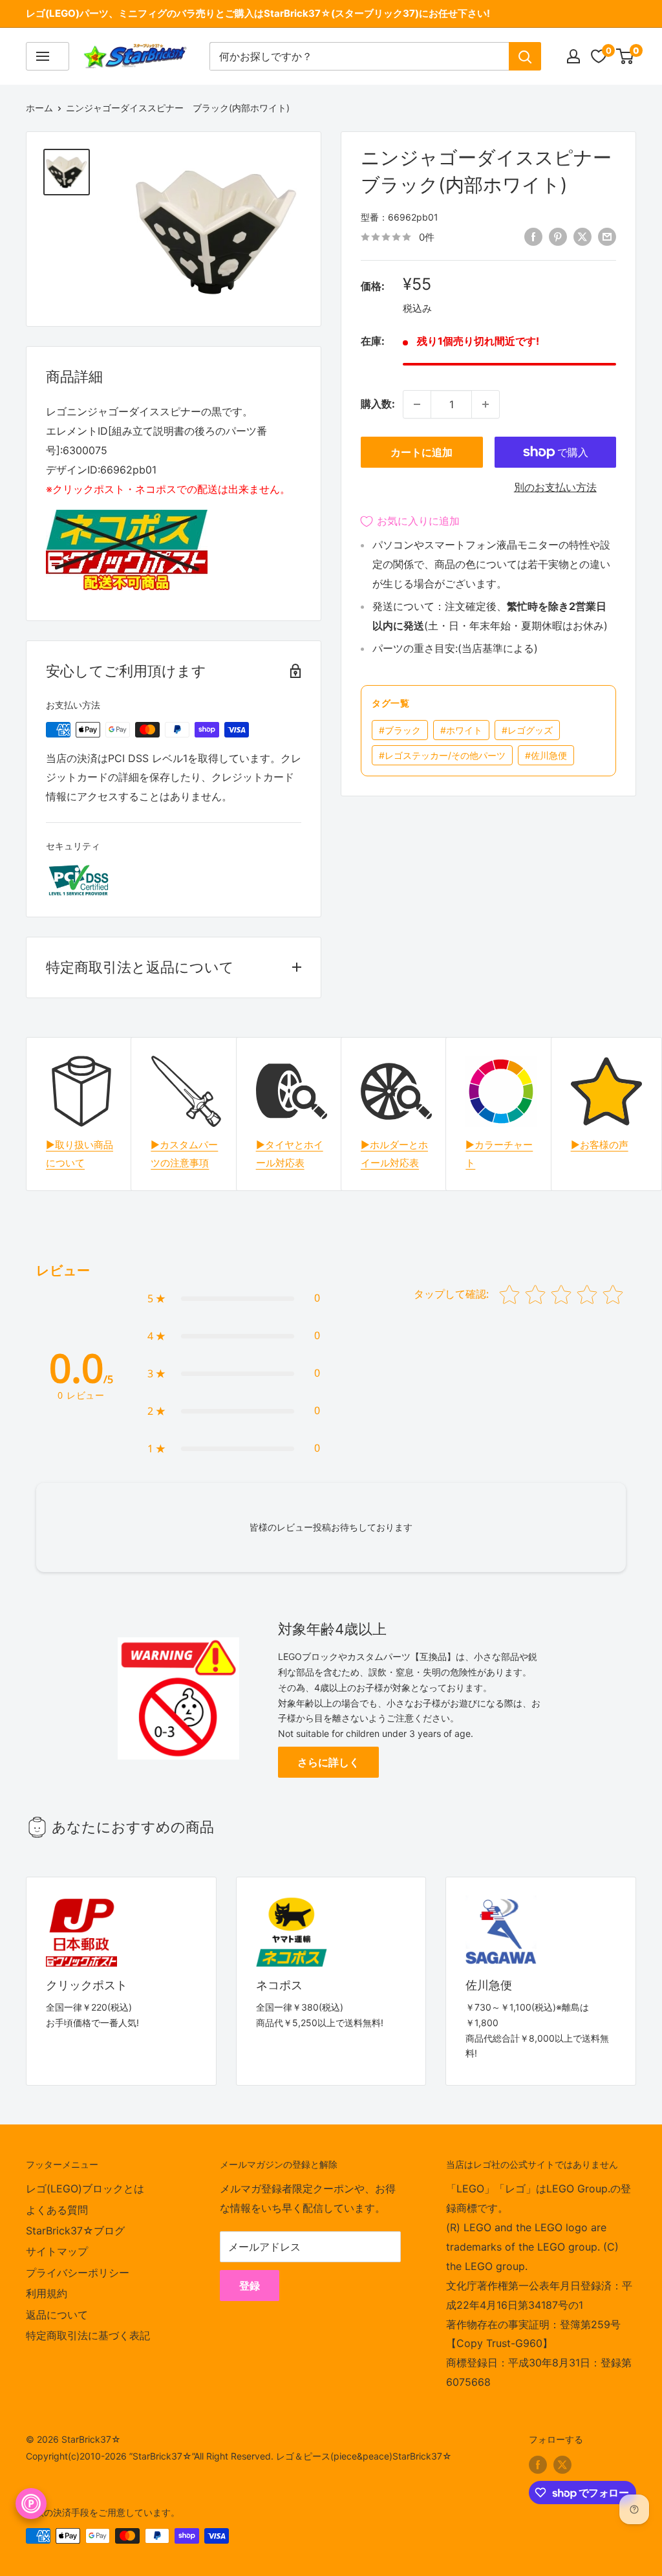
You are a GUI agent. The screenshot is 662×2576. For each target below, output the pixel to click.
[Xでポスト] (582, 236)
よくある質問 (57, 2210)
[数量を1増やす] (486, 404)
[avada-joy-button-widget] (31, 2504)
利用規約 (47, 2293)
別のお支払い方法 (555, 487)
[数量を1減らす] (417, 404)
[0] (625, 56)
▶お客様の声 (600, 1145)
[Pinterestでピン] (558, 236)
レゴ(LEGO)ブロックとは (85, 2189)
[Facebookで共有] (533, 236)
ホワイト (461, 730)
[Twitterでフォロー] (562, 2465)
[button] (234, 1298)
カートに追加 (422, 452)
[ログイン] (573, 56)
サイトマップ (57, 2251)
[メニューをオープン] (48, 56)
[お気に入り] (599, 56)
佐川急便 (546, 755)
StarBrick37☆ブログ (75, 2231)
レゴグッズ (527, 730)
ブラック (400, 730)
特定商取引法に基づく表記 (88, 2335)
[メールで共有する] (607, 236)
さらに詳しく (328, 1762)
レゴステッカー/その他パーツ (442, 755)
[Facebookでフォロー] (538, 2465)
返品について (57, 2315)
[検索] (525, 56)
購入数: (378, 404)
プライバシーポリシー (78, 2273)
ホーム (39, 108)
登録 (250, 2286)
